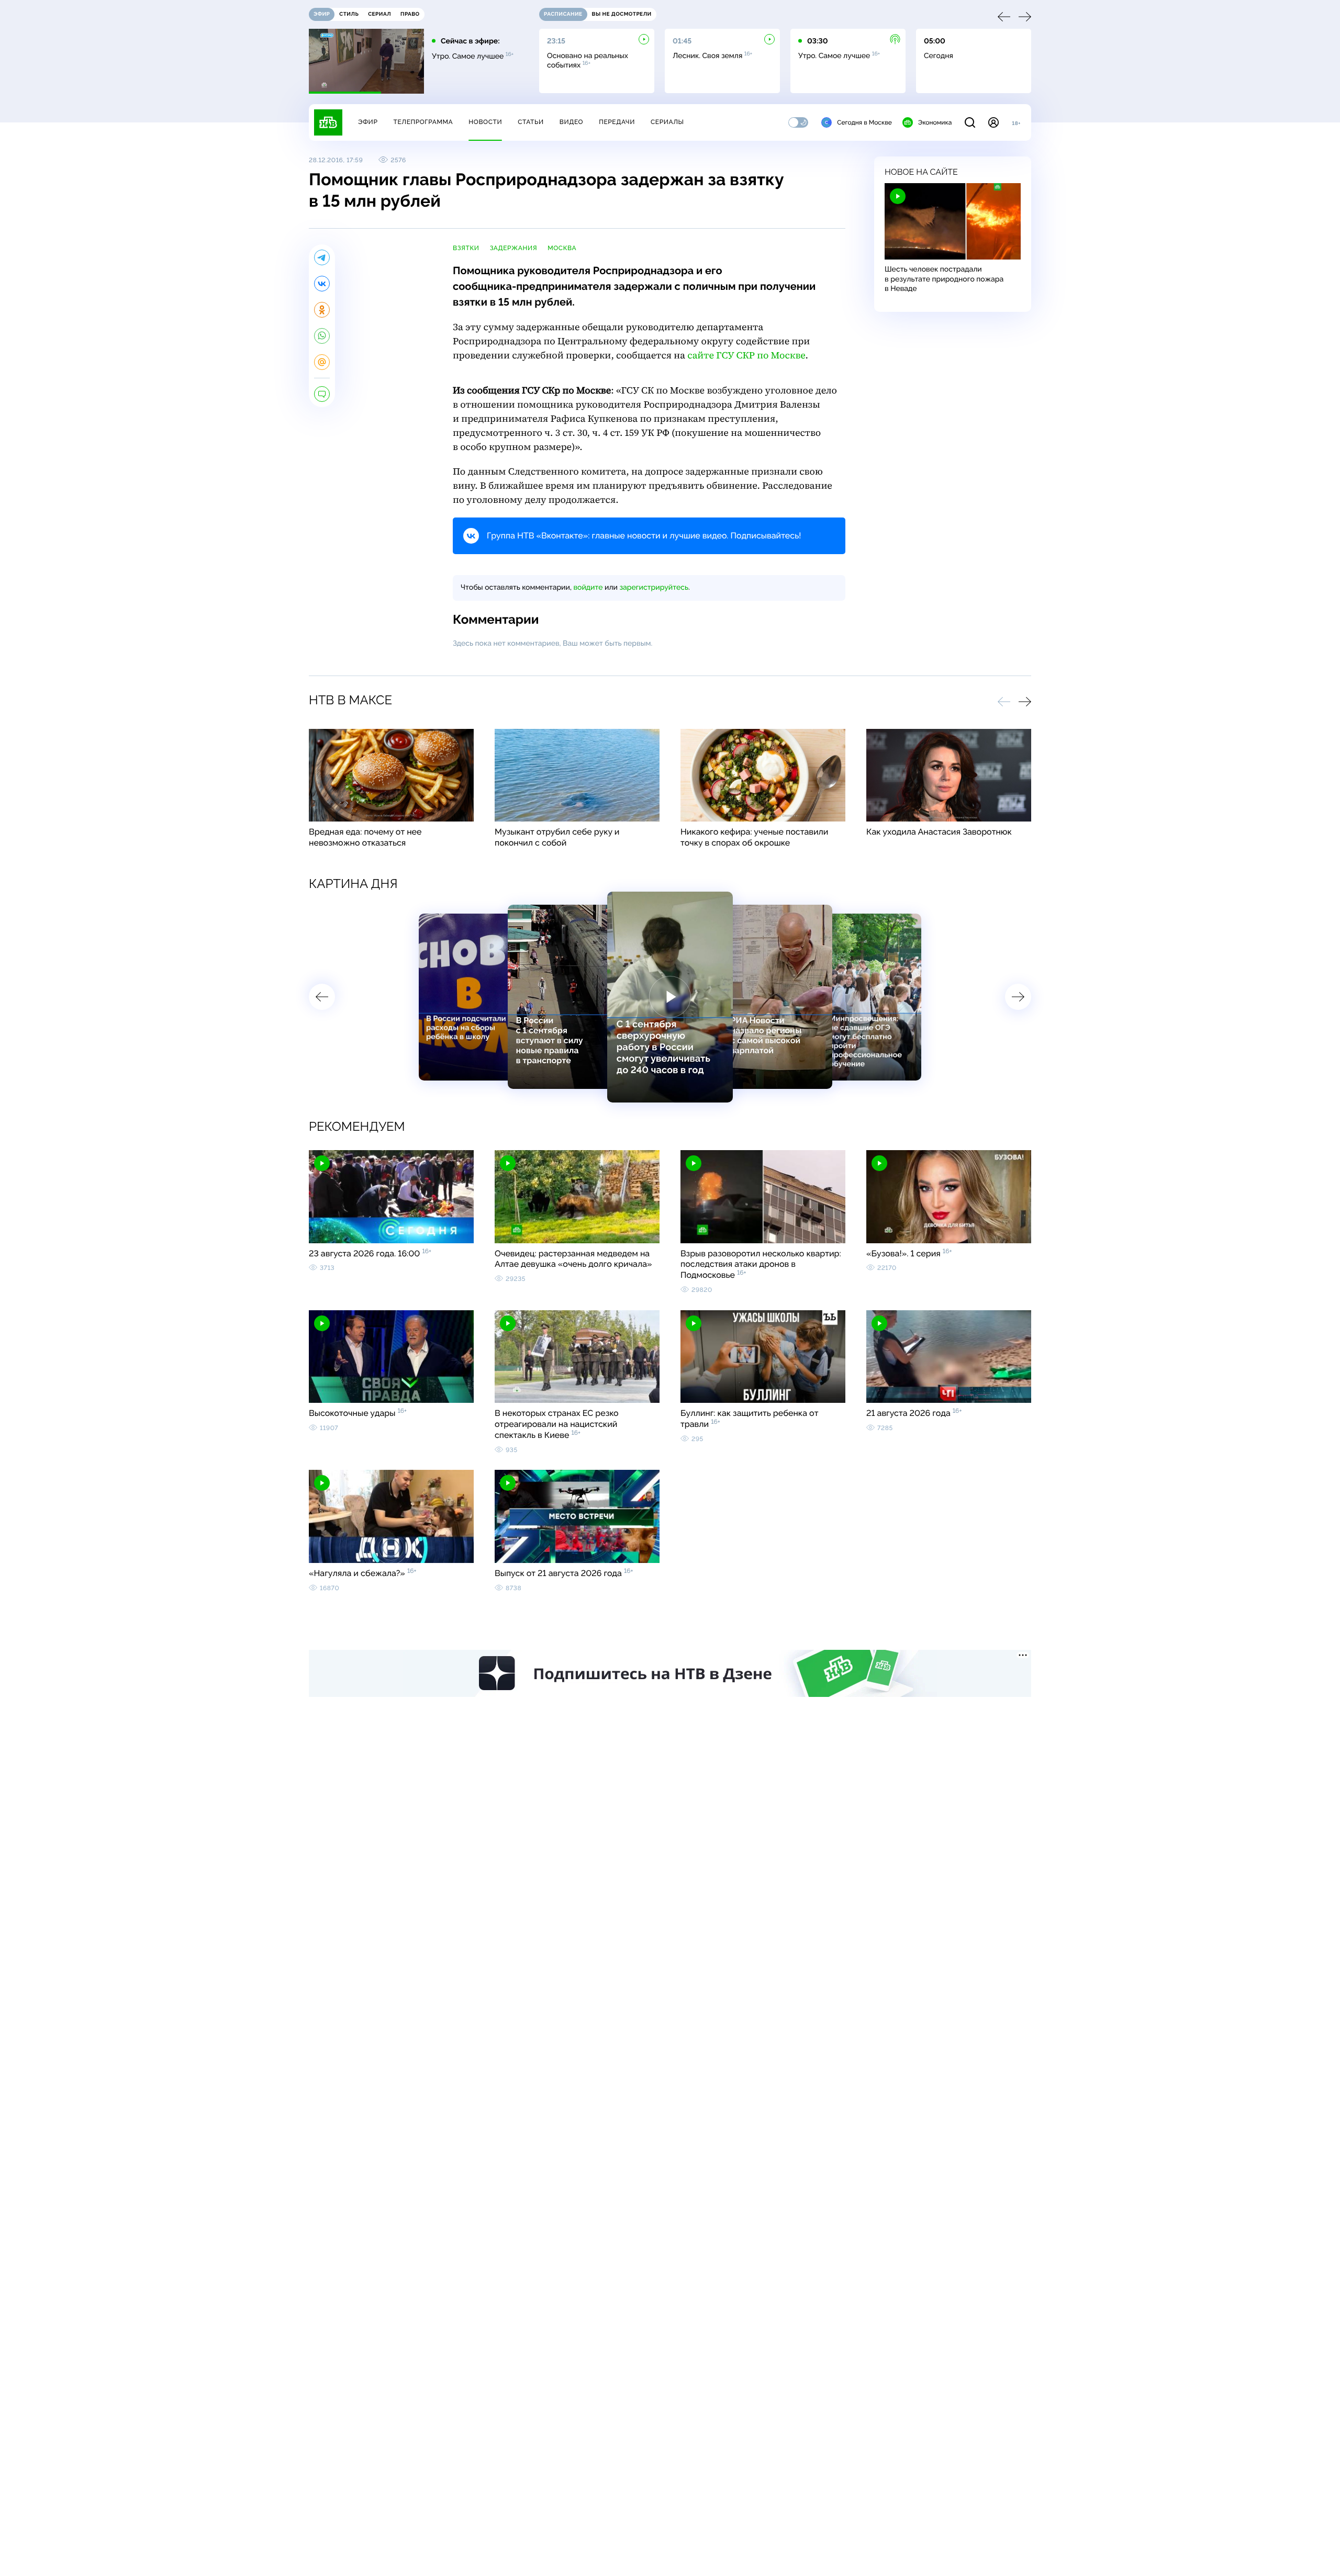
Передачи (617, 122)
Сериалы (667, 122)
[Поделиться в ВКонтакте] (322, 284)
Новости (485, 122)
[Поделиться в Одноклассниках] (322, 310)
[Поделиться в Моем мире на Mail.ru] (322, 362)
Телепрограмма (423, 122)
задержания (514, 248)
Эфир (368, 122)
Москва (562, 248)
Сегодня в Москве (864, 122)
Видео (571, 122)
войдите (588, 588)
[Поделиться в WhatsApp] (322, 336)
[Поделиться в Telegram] (322, 257)
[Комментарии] (322, 394)
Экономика (935, 122)
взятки (466, 248)
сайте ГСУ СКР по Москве (746, 356)
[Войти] (993, 122)
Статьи (531, 122)
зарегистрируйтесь (654, 588)
